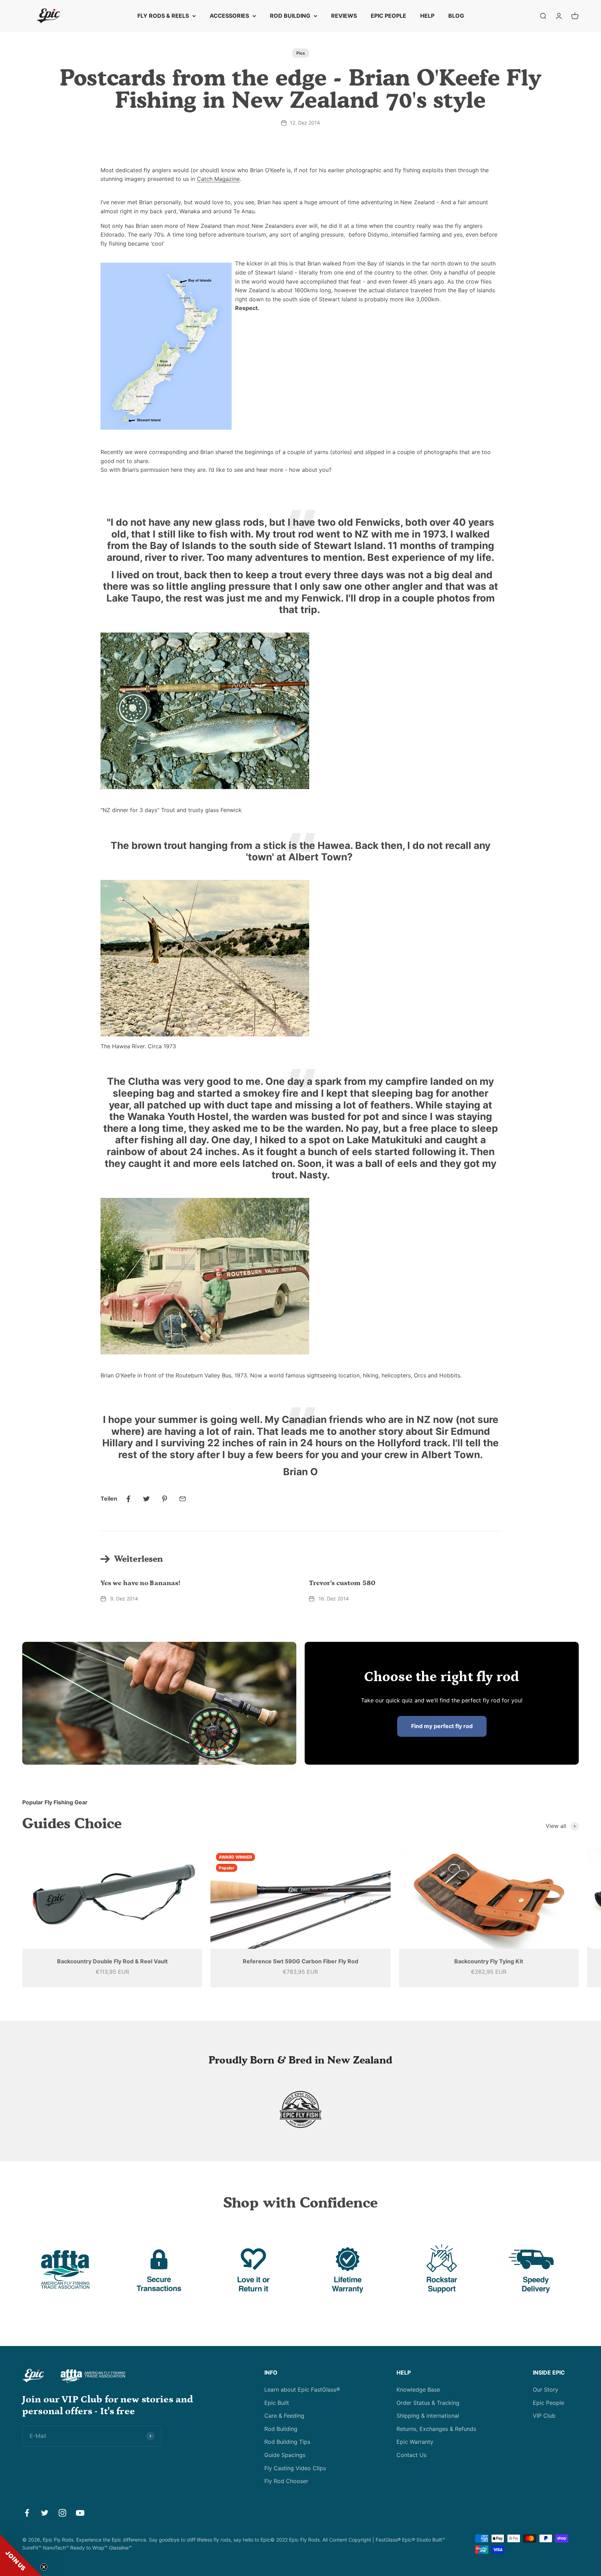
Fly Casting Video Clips (295, 2468)
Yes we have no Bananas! (140, 1583)
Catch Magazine (218, 179)
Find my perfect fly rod (442, 1726)
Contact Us (411, 2455)
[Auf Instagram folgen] (62, 2513)
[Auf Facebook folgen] (27, 2513)
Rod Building (281, 2429)
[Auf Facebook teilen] (128, 1499)
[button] (21, 2555)
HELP (427, 16)
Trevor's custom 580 (342, 1583)
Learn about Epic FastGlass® (302, 2390)
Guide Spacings (285, 2455)
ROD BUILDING (290, 16)
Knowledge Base (418, 2390)
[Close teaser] (44, 2567)
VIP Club (544, 2416)
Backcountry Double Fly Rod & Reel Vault (112, 1961)
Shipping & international (428, 2416)
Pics (301, 53)
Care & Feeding (284, 2416)
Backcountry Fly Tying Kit (489, 1961)
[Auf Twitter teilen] (146, 1499)
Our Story (546, 2390)
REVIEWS (344, 16)
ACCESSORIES (229, 16)
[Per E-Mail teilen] (183, 1499)
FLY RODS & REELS (163, 16)
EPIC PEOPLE (388, 16)
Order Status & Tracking (428, 2403)
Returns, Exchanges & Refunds (436, 2429)
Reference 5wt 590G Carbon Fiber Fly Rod (300, 1961)
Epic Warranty (415, 2442)
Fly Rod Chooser (286, 2481)
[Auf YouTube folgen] (80, 2513)
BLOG (456, 16)
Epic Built (277, 2403)
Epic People (548, 2403)
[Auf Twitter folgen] (45, 2513)
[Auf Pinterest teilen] (165, 1499)
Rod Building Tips (287, 2442)
